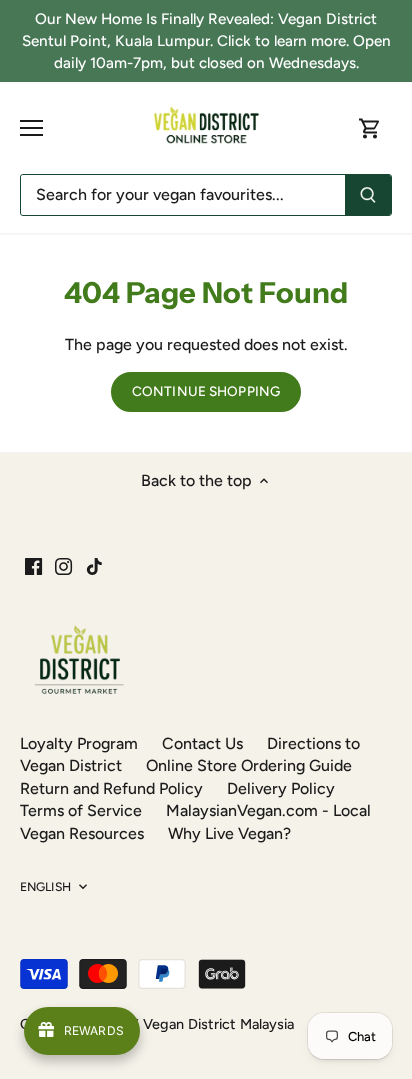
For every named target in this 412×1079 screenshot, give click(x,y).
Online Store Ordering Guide (249, 765)
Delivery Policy (281, 788)
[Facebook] (33, 566)
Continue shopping (206, 391)
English (45, 886)
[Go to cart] (370, 128)
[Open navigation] (31, 128)
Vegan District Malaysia (218, 1024)
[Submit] (368, 195)
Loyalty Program (79, 743)
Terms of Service (81, 810)
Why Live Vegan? (229, 833)
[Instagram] (63, 566)
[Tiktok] (94, 566)
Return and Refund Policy (111, 788)
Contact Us (202, 743)
